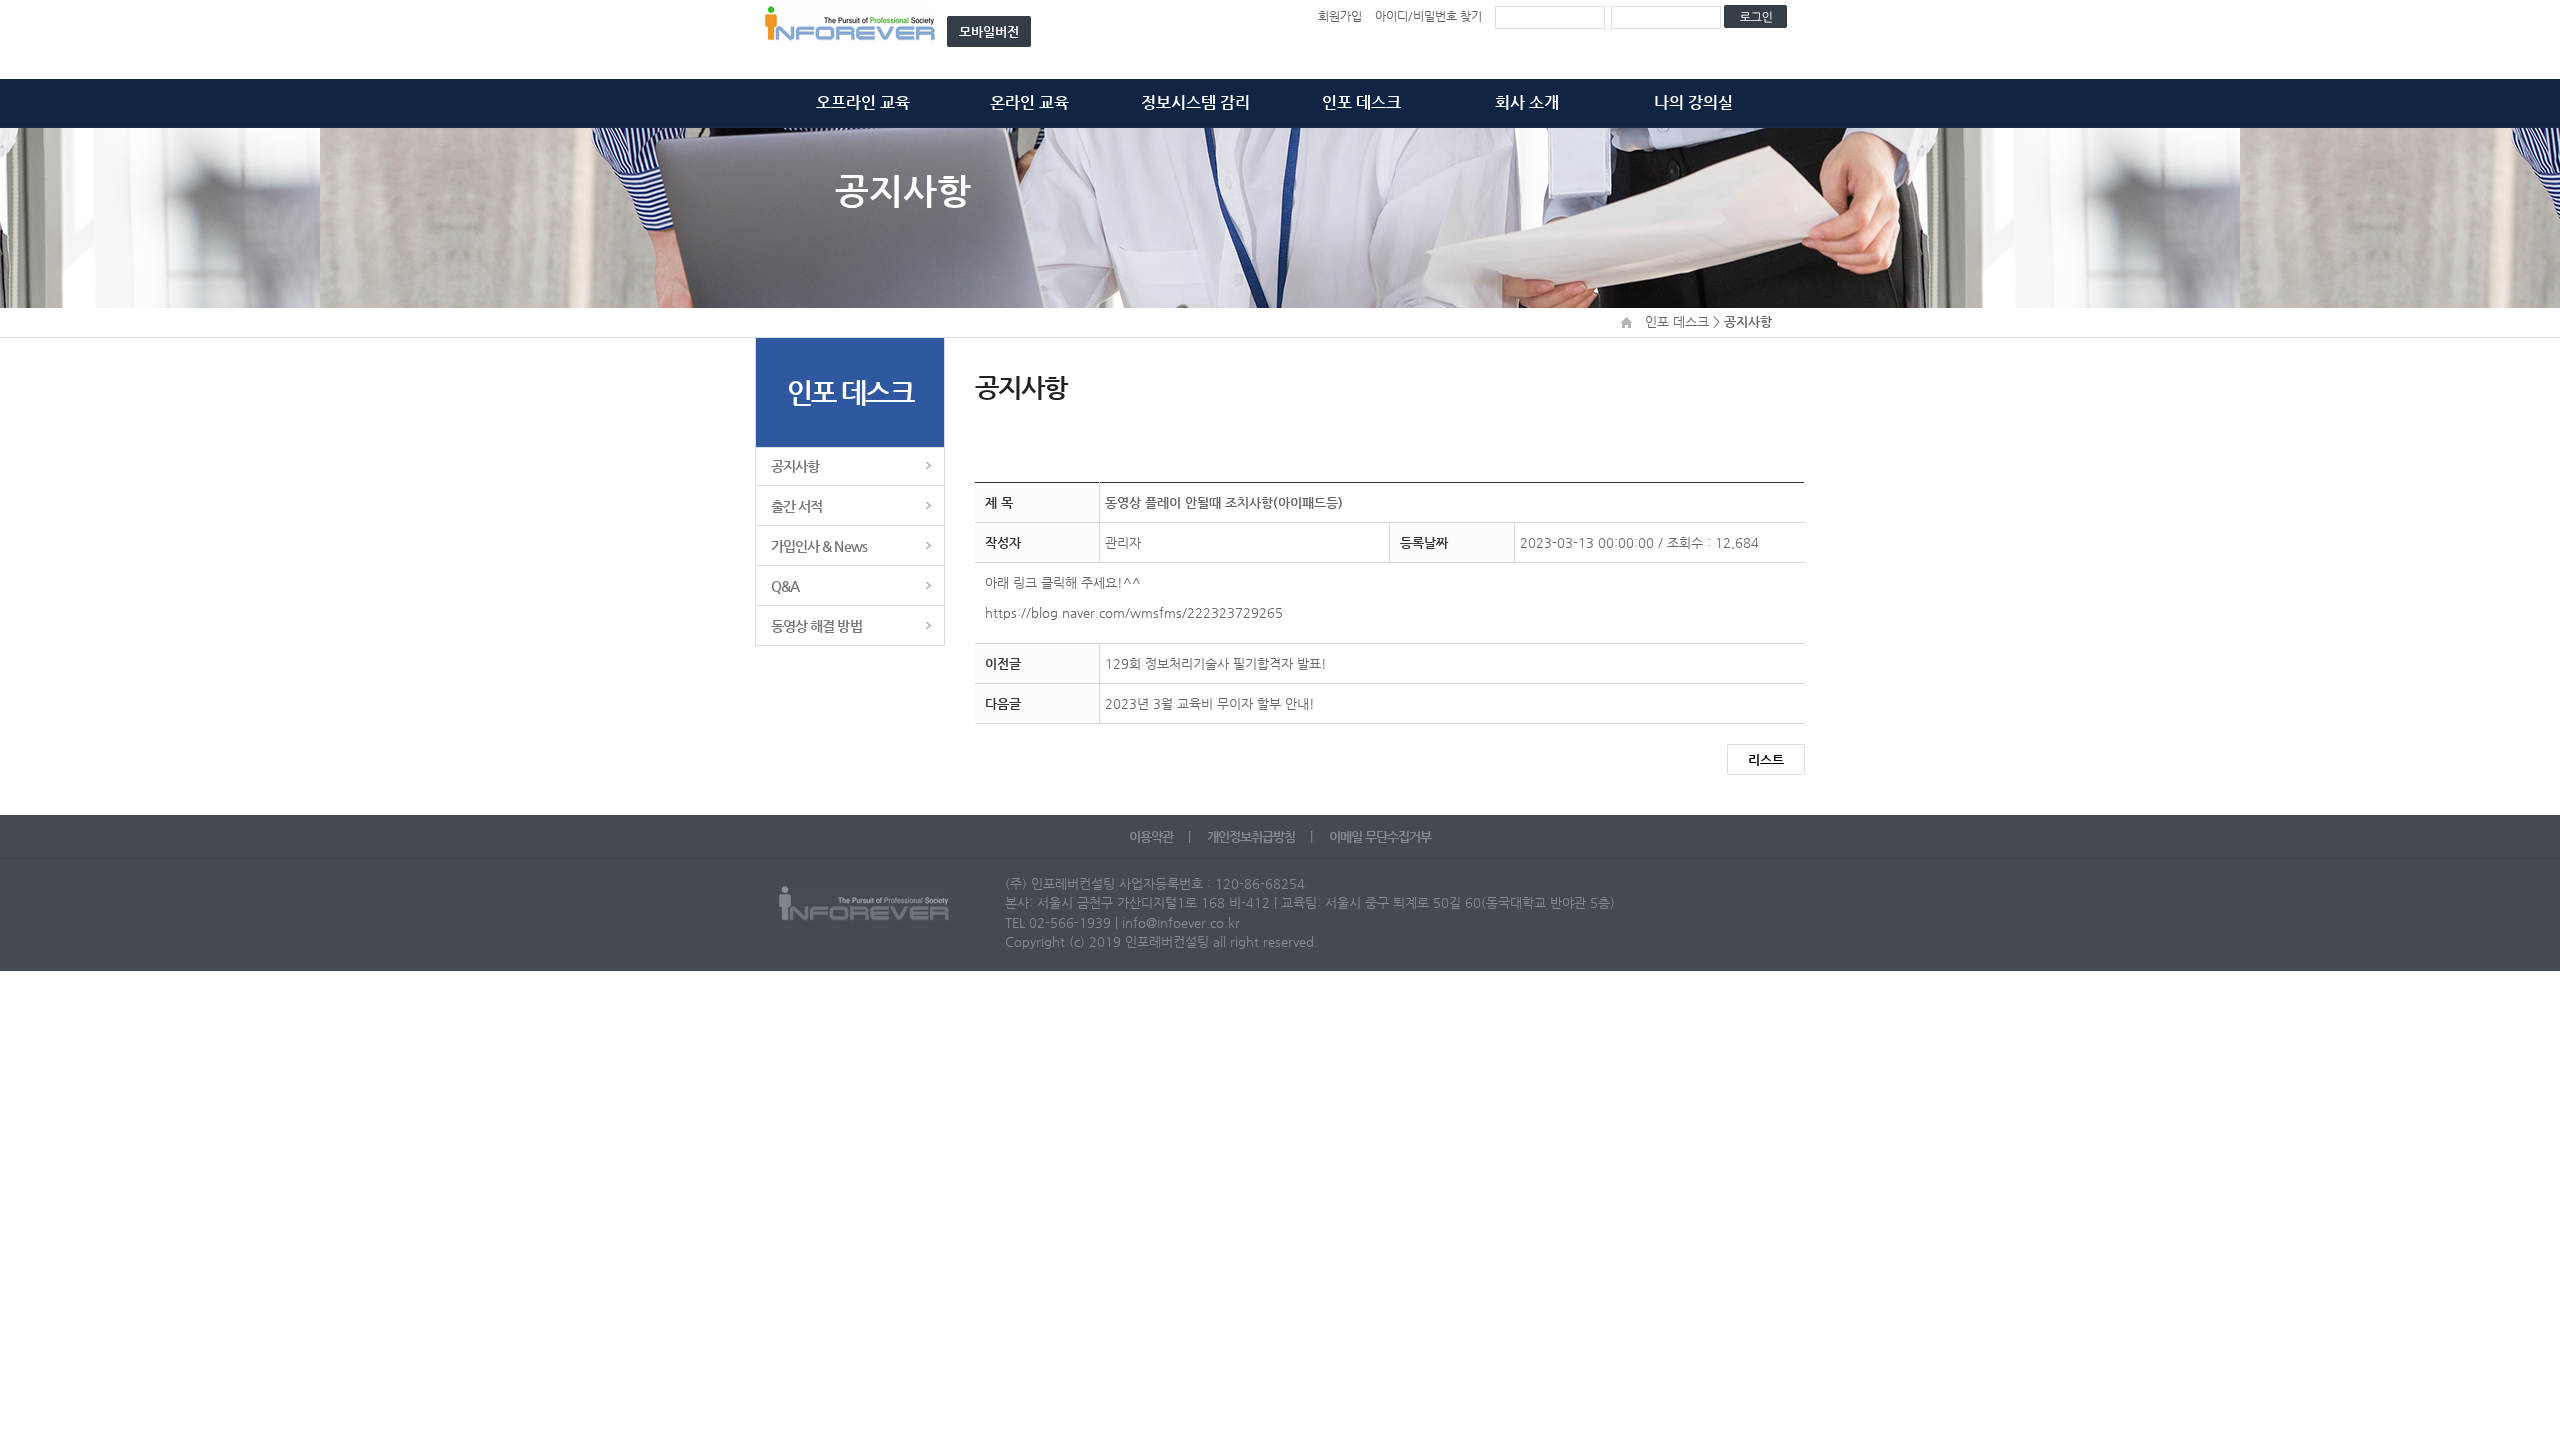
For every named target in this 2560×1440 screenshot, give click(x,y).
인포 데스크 (1361, 102)
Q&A (785, 586)
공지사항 (795, 466)
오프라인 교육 (863, 102)
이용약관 (1152, 836)
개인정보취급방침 (1252, 836)
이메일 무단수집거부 (1380, 836)
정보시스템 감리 (1195, 102)
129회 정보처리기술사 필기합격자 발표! (1216, 663)
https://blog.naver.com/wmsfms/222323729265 (1134, 612)
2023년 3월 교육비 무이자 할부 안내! (1210, 703)
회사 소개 (1527, 102)
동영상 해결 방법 (816, 626)
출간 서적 (796, 506)
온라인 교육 (1029, 102)
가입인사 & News (819, 546)
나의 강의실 (1693, 102)
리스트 (1766, 759)
